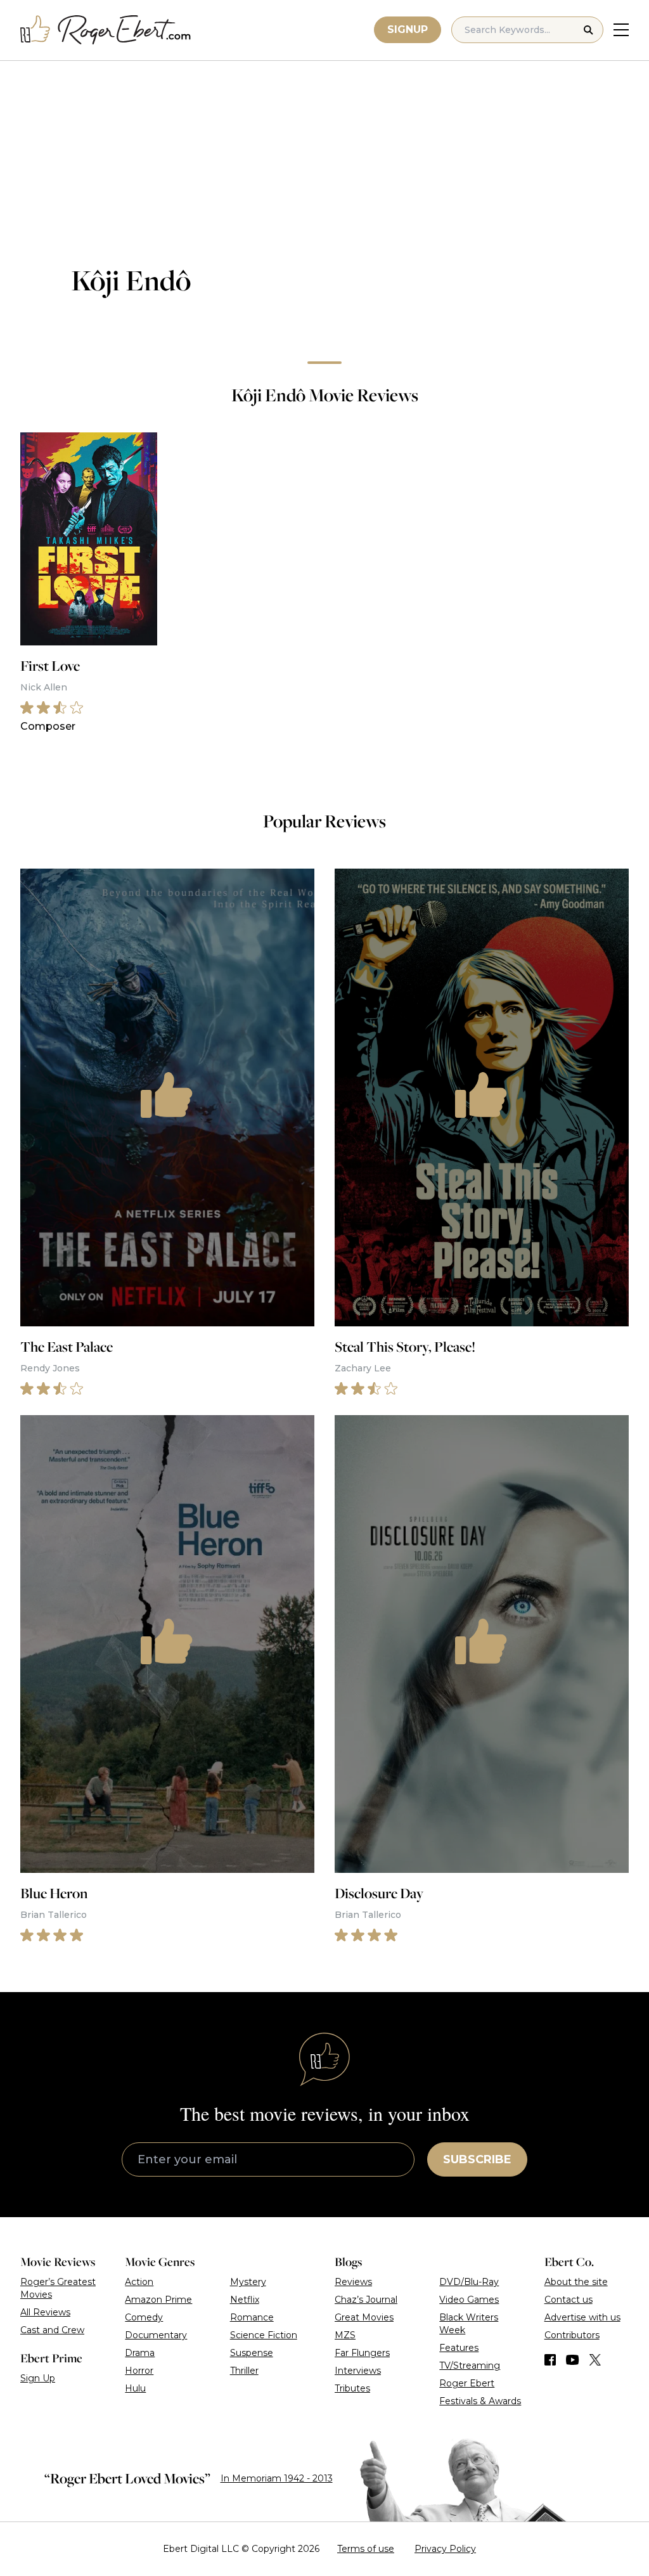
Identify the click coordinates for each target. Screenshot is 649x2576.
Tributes (352, 2388)
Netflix (245, 2300)
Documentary (156, 2335)
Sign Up (38, 2378)
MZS (345, 2335)
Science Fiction (264, 2335)
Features (459, 2348)
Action (139, 2282)
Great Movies (364, 2317)
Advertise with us (582, 2317)
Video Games (469, 2300)
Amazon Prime (158, 2300)
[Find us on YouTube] (573, 2360)
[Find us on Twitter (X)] (595, 2360)
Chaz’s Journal (366, 2300)
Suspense (252, 2353)
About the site (576, 2282)
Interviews (358, 2371)
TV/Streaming (470, 2366)
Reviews (353, 2282)
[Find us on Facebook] (550, 2360)
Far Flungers (362, 2353)
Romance (252, 2317)
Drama (140, 2353)
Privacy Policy (445, 2549)
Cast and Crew (52, 2330)
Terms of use (366, 2549)
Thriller (244, 2371)
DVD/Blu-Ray (469, 2282)
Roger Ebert (467, 2383)
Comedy (144, 2317)
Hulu (135, 2388)
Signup (408, 29)
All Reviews (45, 2312)
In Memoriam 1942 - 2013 (277, 2478)
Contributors (572, 2335)
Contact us (569, 2300)
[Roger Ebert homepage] (106, 30)
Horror (139, 2371)
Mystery (248, 2282)
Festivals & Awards (480, 2401)
